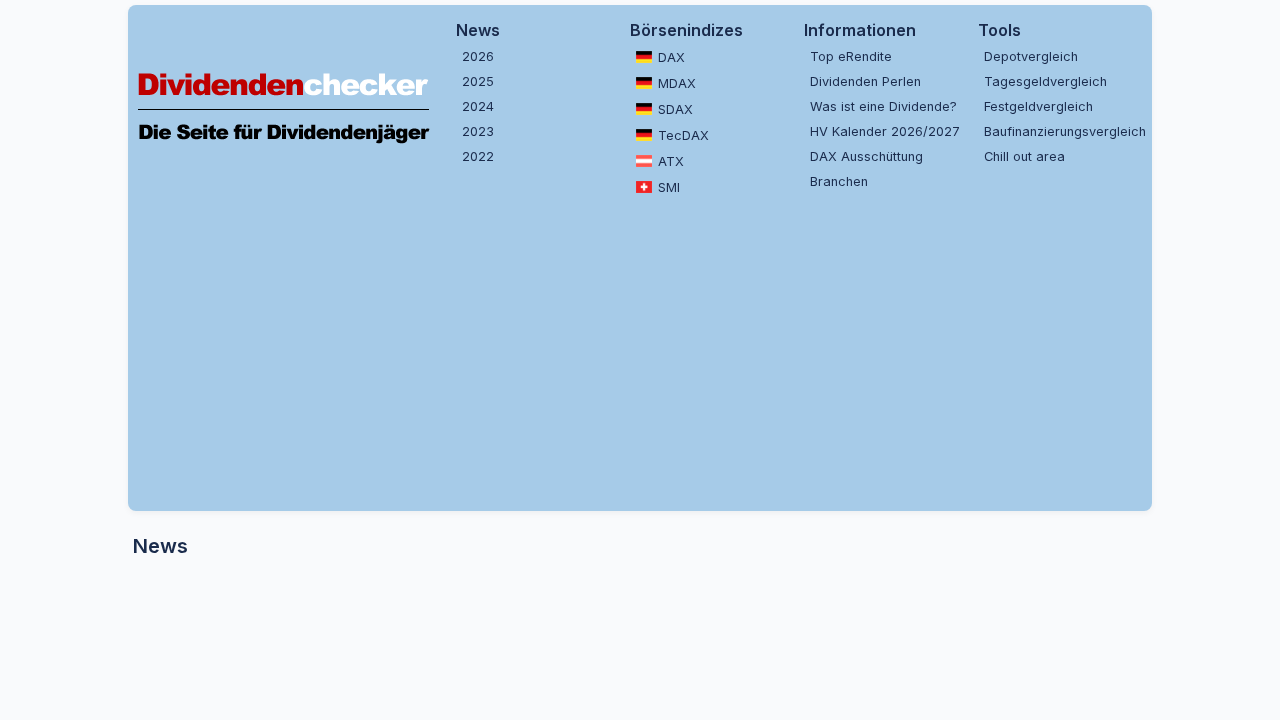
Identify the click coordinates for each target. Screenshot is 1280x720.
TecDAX (683, 135)
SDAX (675, 109)
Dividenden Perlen (865, 81)
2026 (478, 56)
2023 (478, 131)
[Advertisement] (640, 351)
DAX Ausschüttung (866, 156)
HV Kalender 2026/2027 (885, 131)
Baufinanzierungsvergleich (1063, 131)
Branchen (839, 181)
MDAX (677, 83)
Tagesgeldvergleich (1045, 81)
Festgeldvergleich (1038, 106)
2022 (478, 156)
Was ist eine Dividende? (883, 106)
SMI (669, 187)
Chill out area (1024, 156)
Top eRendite (851, 56)
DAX (671, 57)
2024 (478, 106)
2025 (478, 81)
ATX (671, 161)
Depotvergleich (1031, 56)
